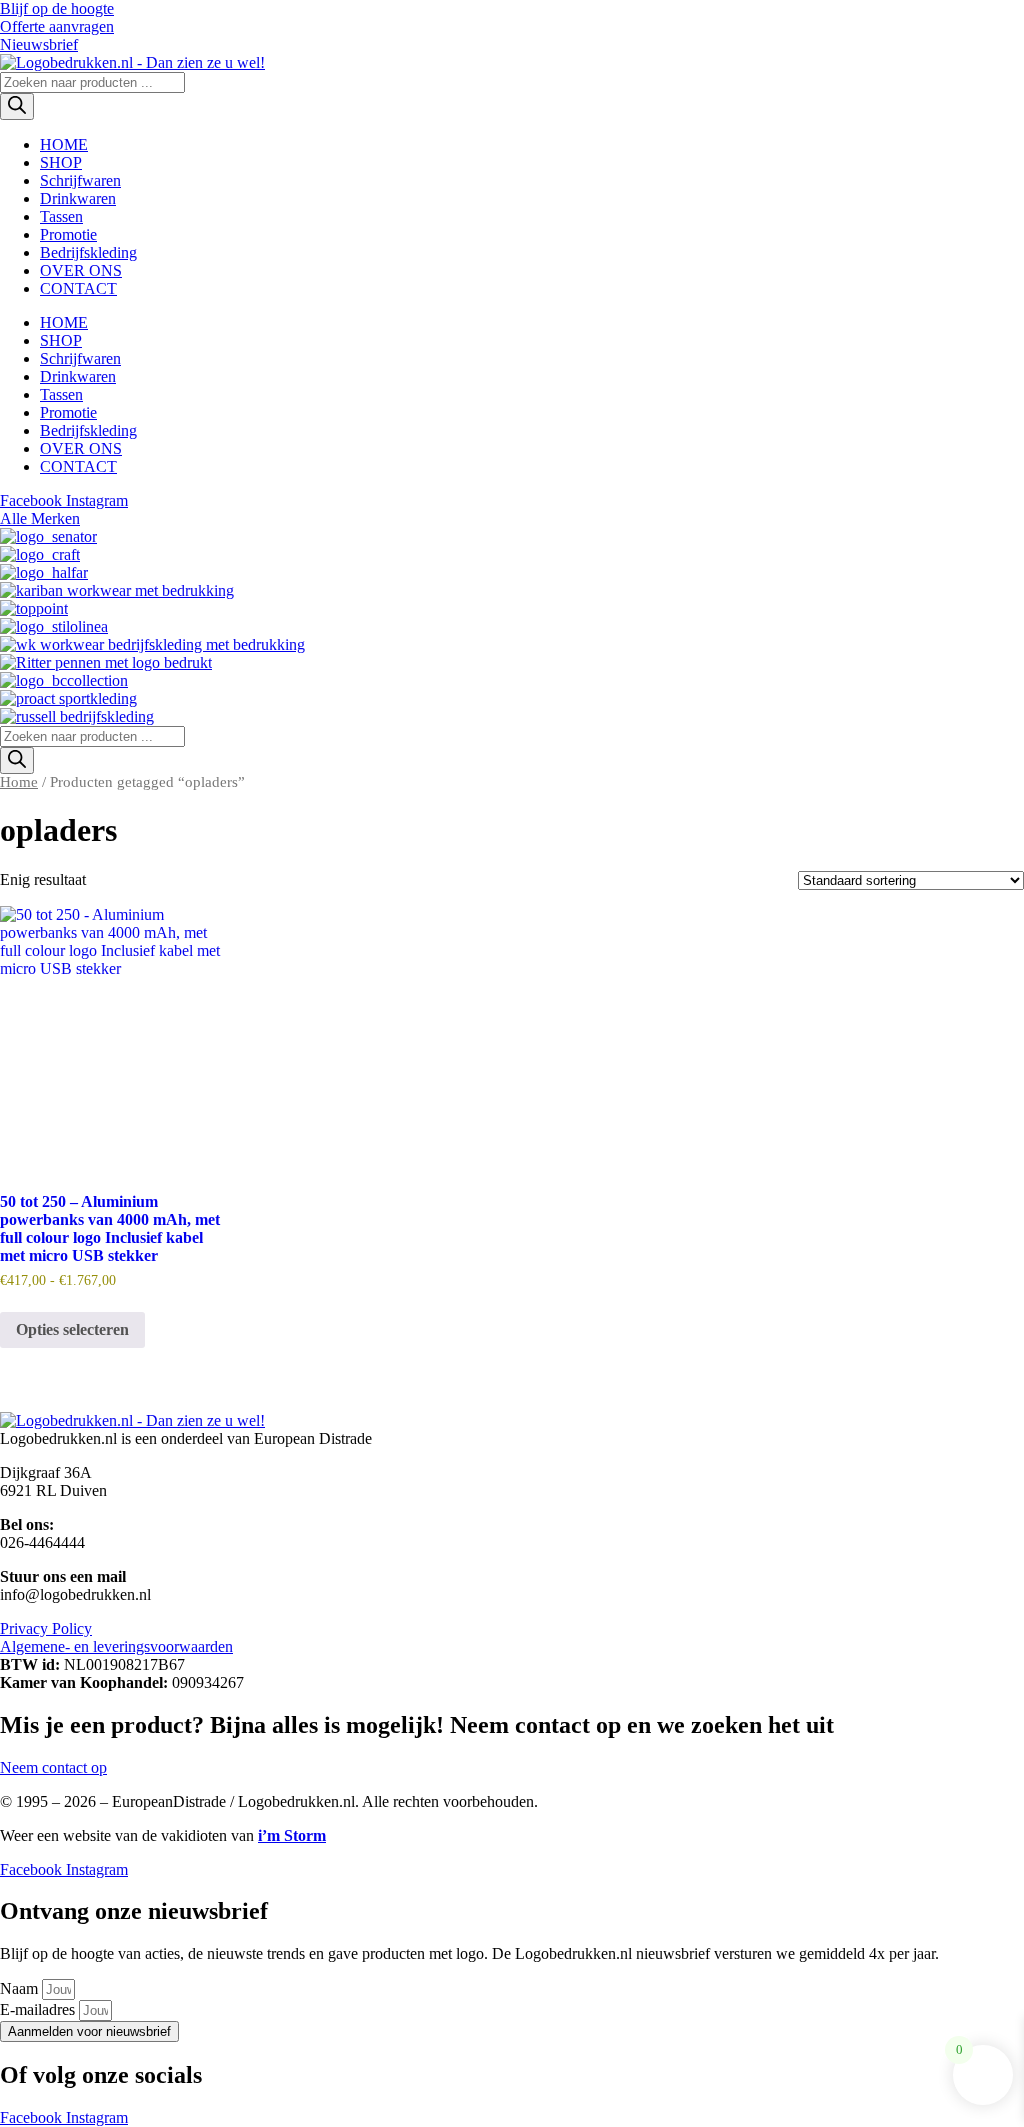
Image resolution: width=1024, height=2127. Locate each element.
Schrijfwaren (80, 180)
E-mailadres (39, 2009)
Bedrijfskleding (88, 252)
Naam (21, 1988)
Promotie (68, 234)
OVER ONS (81, 270)
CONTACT (78, 288)
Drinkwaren (78, 198)
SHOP (61, 162)
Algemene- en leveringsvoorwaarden (116, 1646)
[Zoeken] (17, 106)
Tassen (61, 216)
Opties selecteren (72, 1329)
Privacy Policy (46, 1628)
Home (19, 782)
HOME (64, 144)
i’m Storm (292, 1835)
